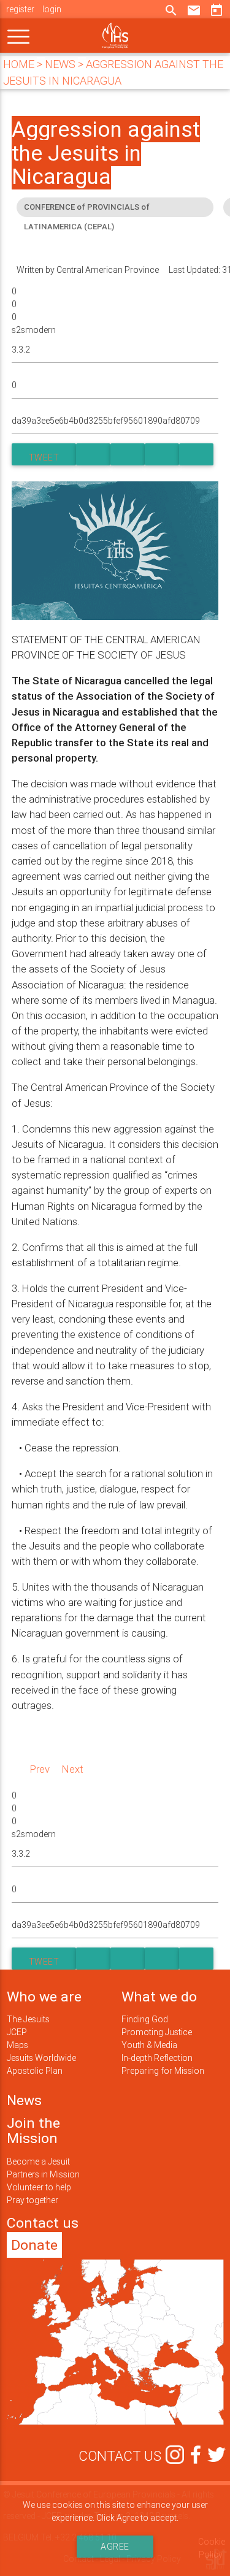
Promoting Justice (157, 2032)
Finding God (145, 2019)
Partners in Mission (43, 2174)
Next (73, 1769)
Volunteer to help (39, 2187)
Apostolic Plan (35, 2071)
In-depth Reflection (157, 2058)
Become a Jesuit (38, 2161)
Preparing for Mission (163, 2071)
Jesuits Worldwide (41, 2058)
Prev (40, 1769)
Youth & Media (149, 2045)
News (24, 2100)
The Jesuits (28, 2019)
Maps (17, 2045)
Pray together (33, 2200)
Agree (115, 2547)
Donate (34, 2245)
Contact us (43, 2223)
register (20, 9)
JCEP (17, 2032)
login (52, 9)
